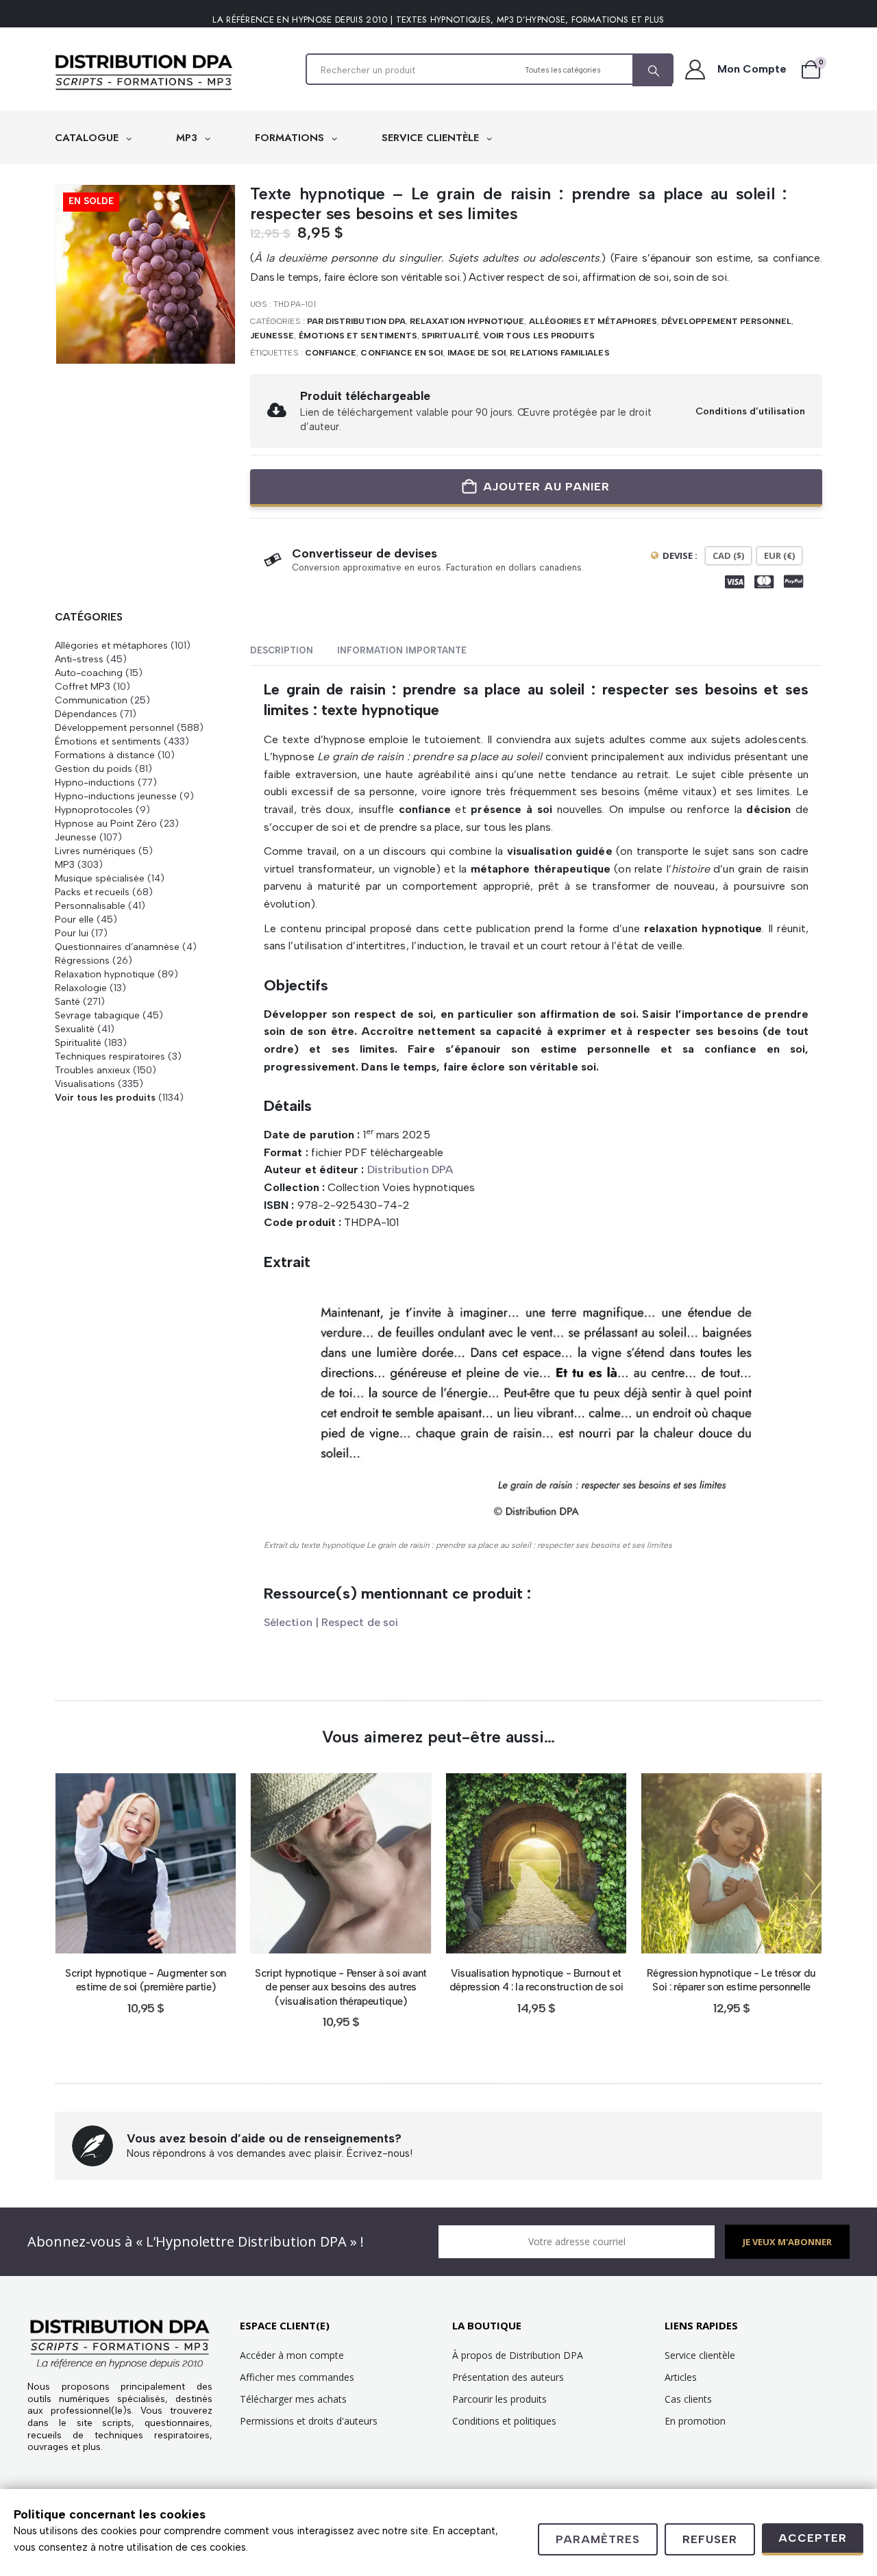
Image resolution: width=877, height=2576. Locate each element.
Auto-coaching (89, 673)
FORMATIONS (291, 138)
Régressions (82, 960)
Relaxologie (81, 988)
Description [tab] (282, 650)
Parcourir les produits (499, 2399)
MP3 (188, 138)
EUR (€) (779, 555)
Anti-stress (79, 659)
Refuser (710, 2539)
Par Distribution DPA (356, 321)
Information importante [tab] (402, 650)
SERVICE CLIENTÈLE (432, 138)
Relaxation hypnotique (467, 321)
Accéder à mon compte (292, 2355)
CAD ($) (728, 555)
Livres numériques (95, 851)
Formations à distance (105, 755)
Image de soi (477, 353)
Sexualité (75, 1029)
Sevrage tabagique (97, 1015)
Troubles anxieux (92, 1070)
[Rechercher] (652, 71)
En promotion (695, 2421)
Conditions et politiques (504, 2421)
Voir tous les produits (539, 336)
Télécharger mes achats (293, 2399)
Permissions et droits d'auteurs (309, 2421)
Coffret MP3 (83, 686)
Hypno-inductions (95, 782)
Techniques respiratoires (110, 1056)
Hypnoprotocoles (94, 810)
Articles (681, 2377)
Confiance (331, 353)
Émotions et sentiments (358, 336)
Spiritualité (450, 336)
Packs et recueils (92, 892)
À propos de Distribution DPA (518, 2355)
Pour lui (72, 933)
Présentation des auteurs (508, 2377)
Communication (91, 700)
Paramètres (598, 2539)
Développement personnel (726, 321)
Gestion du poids (94, 768)
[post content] (146, 1863)
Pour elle (74, 919)
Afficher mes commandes (297, 2377)
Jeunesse (272, 336)
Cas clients (688, 2399)
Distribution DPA (410, 1170)
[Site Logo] (144, 73)
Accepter (813, 2538)
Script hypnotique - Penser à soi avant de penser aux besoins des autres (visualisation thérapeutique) (341, 1987)
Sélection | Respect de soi (331, 1622)
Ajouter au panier (546, 487)
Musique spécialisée (100, 878)
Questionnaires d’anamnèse (117, 947)
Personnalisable (90, 905)
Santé (67, 1001)
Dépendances (86, 714)
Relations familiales (559, 353)
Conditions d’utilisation (750, 411)
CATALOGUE (88, 138)
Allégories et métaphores (593, 321)
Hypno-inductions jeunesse (116, 796)
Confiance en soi (402, 353)
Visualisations (85, 1084)
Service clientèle (700, 2355)
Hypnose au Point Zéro (106, 823)
